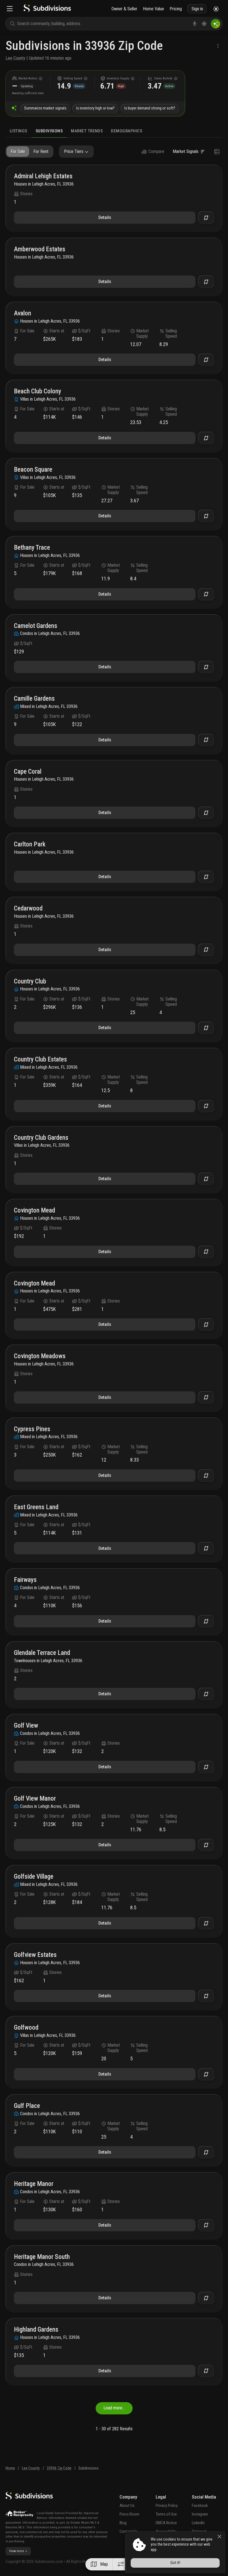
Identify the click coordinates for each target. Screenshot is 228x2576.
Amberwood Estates (40, 249)
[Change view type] (217, 152)
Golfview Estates (35, 1955)
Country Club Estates (40, 1060)
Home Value (153, 9)
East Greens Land (36, 1507)
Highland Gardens (36, 2330)
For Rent (41, 151)
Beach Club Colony (38, 392)
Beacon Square (33, 470)
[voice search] (195, 24)
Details (105, 217)
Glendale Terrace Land (42, 1653)
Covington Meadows (40, 1356)
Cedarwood (28, 909)
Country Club (30, 982)
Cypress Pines (32, 1429)
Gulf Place (27, 2106)
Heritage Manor (34, 2184)
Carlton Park (30, 845)
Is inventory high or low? (95, 108)
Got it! (175, 2563)
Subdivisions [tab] (49, 131)
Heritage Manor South (42, 2257)
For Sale (18, 151)
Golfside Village (34, 1877)
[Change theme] (216, 9)
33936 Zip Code (59, 2468)
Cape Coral (28, 772)
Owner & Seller (124, 9)
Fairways (25, 1580)
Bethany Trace (32, 548)
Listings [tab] (18, 131)
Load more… (114, 2408)
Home (10, 2468)
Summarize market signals (45, 108)
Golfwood (26, 2028)
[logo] (47, 11)
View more (17, 2551)
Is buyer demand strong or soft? (150, 108)
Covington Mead (34, 1211)
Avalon (23, 314)
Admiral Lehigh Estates (43, 176)
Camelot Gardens (36, 626)
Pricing (176, 9)
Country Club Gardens (41, 1138)
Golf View (26, 1726)
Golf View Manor (35, 1799)
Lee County (15, 58)
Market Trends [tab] (87, 131)
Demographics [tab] (127, 131)
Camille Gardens (34, 699)
